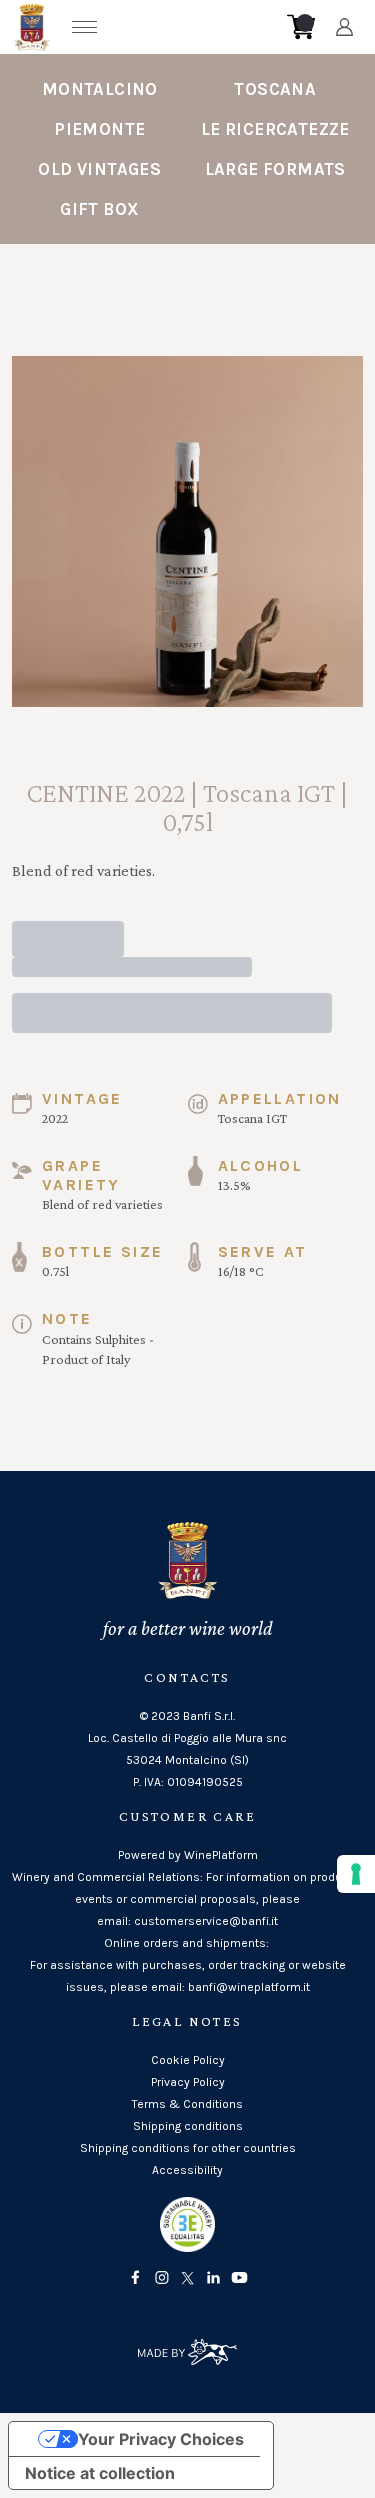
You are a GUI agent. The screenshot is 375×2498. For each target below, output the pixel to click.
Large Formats (275, 169)
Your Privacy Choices (161, 2439)
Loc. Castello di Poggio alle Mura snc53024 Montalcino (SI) (187, 1749)
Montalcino (100, 89)
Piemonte (99, 129)
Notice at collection (100, 2473)
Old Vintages (99, 169)
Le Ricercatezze (275, 129)
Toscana (275, 89)
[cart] (301, 27)
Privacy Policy (188, 2082)
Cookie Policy (188, 2060)
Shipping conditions (188, 2126)
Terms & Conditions (187, 2104)
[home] (194, 27)
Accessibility (187, 2170)
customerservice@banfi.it (206, 1921)
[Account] (344, 27)
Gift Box (99, 209)
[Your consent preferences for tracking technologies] (356, 1874)
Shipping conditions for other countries (188, 2148)
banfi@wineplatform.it (249, 1987)
